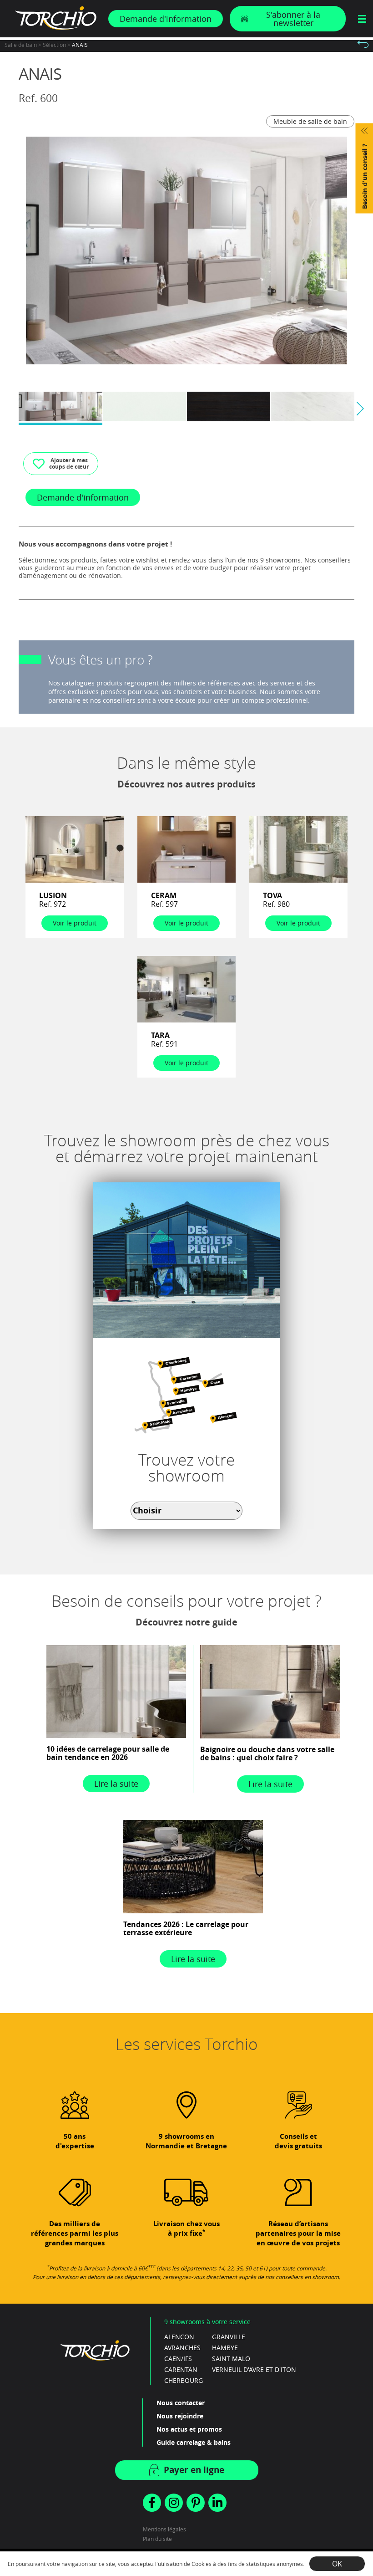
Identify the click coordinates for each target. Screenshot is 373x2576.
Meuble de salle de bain (310, 121)
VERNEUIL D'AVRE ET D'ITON (254, 2369)
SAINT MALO (231, 2359)
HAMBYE (225, 2348)
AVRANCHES (182, 2348)
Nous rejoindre (180, 2416)
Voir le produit (75, 923)
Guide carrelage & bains (194, 2442)
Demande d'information (166, 19)
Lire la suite (116, 1784)
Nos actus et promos (189, 2429)
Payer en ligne (194, 2470)
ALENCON (179, 2337)
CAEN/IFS (178, 2359)
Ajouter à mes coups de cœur (69, 463)
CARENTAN (181, 2369)
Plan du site (157, 2539)
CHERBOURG (184, 2380)
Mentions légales (164, 2529)
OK (337, 2564)
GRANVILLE (229, 2337)
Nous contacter (181, 2403)
